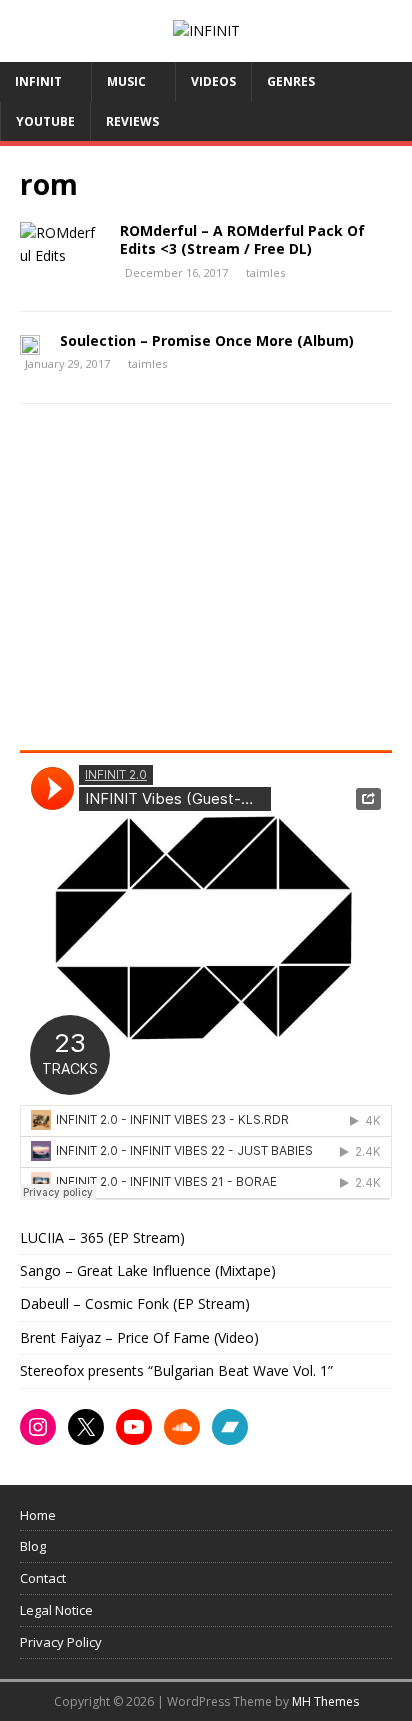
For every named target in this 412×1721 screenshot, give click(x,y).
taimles (265, 272)
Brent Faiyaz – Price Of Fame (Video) (139, 1337)
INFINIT (38, 81)
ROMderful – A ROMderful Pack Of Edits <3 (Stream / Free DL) (242, 239)
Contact (43, 1578)
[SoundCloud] (182, 1427)
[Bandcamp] (230, 1427)
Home (38, 1515)
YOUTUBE (45, 121)
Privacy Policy (61, 1642)
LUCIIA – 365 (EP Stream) (102, 1237)
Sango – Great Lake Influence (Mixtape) (148, 1270)
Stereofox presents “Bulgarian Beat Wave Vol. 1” (176, 1370)
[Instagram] (38, 1427)
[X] (86, 1427)
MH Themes (325, 1701)
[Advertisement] (188, 584)
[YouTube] (134, 1427)
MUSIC (126, 81)
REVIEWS (132, 121)
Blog (33, 1546)
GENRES (291, 81)
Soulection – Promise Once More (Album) (207, 340)
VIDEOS (213, 81)
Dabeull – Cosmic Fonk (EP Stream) (135, 1303)
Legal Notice (56, 1610)
